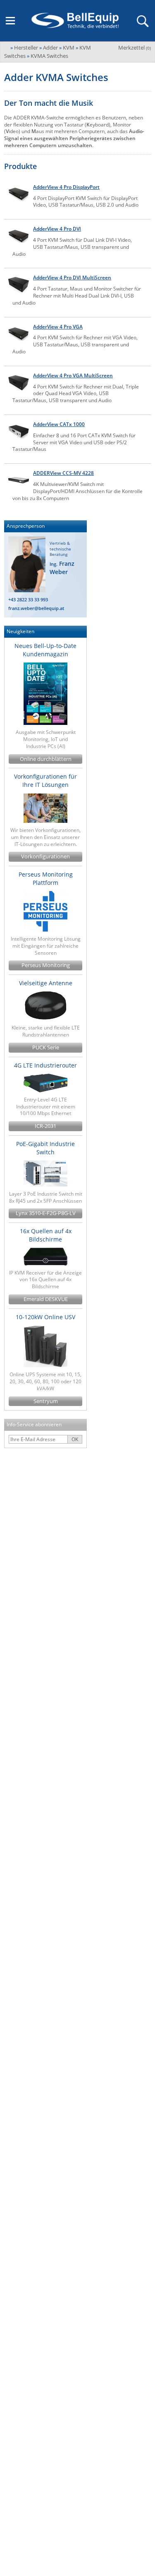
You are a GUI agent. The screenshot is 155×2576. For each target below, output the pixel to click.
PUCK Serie (46, 1047)
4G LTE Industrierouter (45, 1065)
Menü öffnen (10, 21)
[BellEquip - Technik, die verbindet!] (75, 21)
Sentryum (46, 1401)
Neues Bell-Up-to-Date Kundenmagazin (45, 650)
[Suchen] (142, 21)
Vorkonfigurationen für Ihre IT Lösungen (45, 780)
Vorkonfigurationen (45, 857)
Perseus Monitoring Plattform (46, 878)
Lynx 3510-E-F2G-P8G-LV (46, 1213)
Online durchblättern (46, 759)
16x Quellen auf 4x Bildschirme (46, 1235)
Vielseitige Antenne (46, 983)
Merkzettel (135, 48)
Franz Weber (62, 568)
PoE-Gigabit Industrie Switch (45, 1148)
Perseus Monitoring (46, 965)
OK (75, 1439)
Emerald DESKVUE (46, 1299)
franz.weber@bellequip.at (36, 608)
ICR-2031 (45, 1126)
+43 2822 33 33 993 (28, 599)
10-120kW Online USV (45, 1317)
